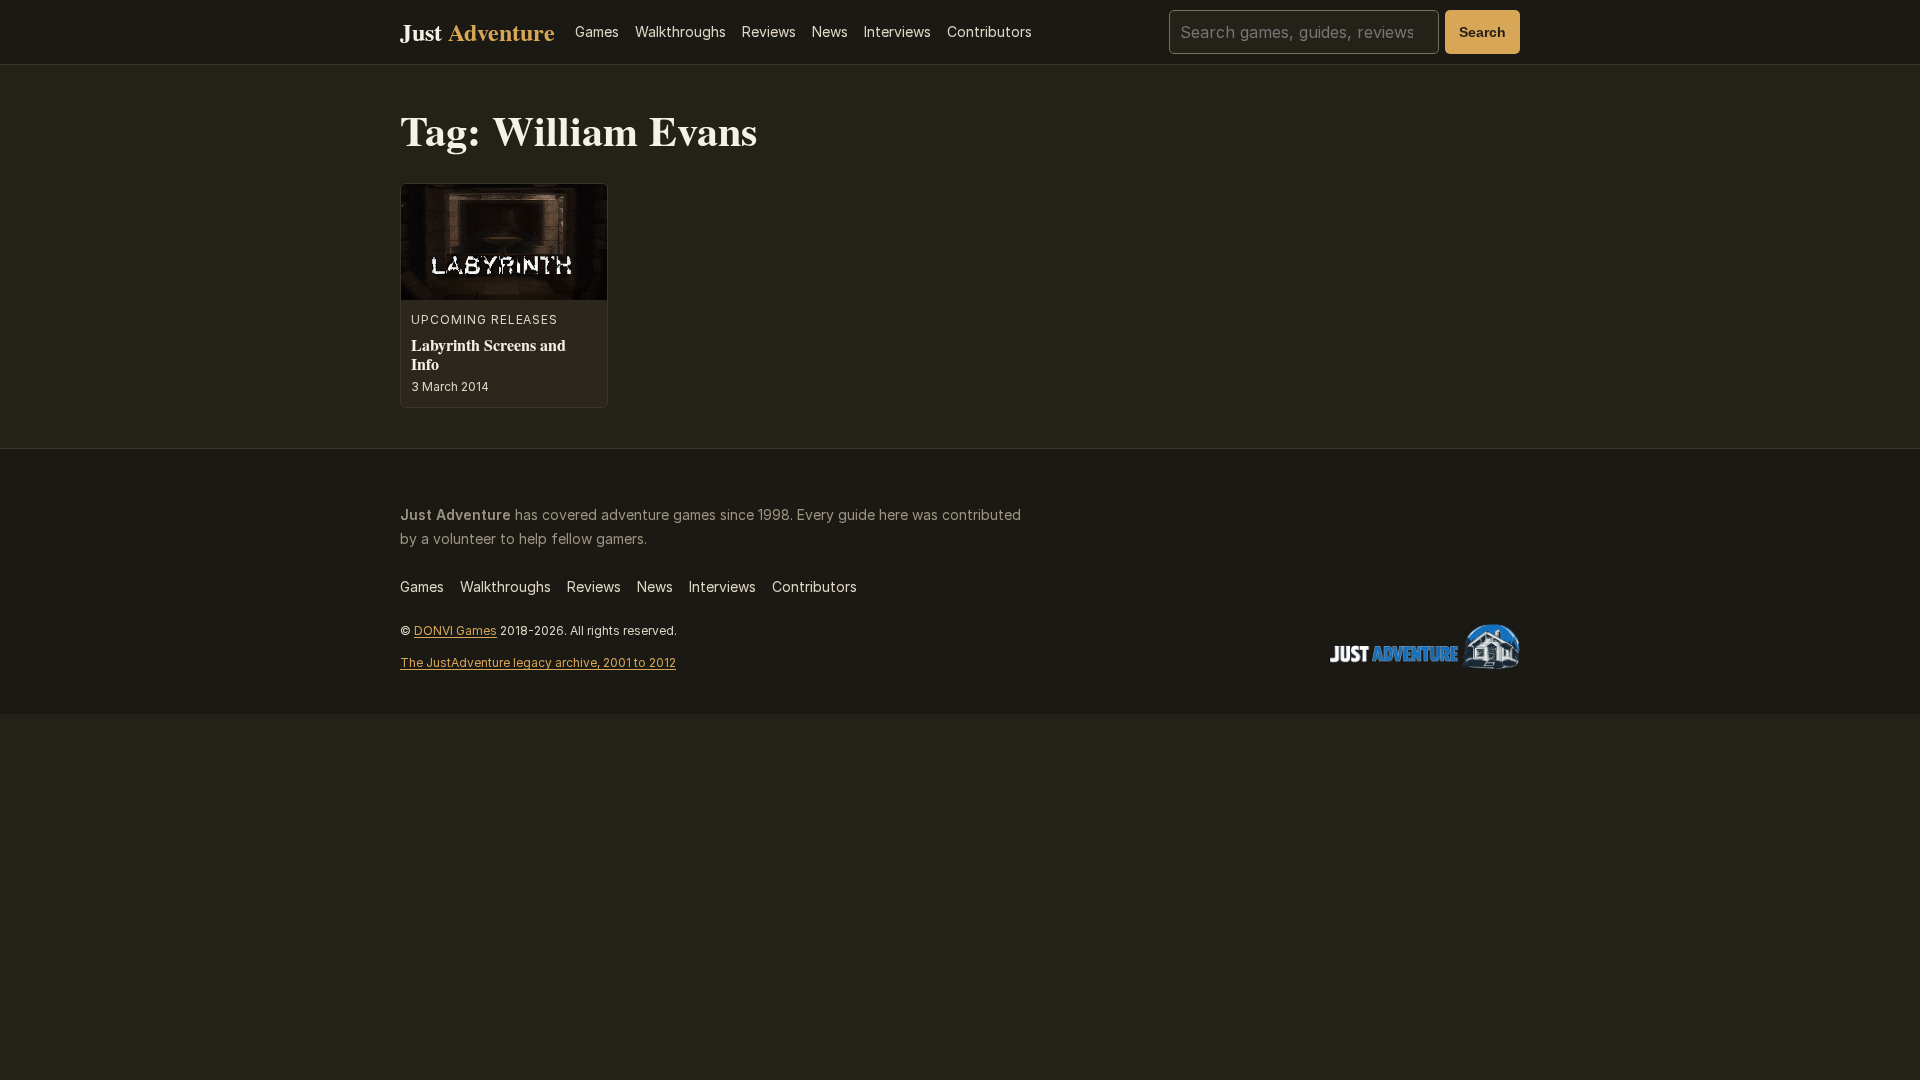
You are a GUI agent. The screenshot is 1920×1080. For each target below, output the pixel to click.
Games (597, 31)
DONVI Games (455, 630)
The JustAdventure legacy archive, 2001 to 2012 (538, 662)
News (830, 31)
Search (1482, 32)
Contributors (989, 31)
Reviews (769, 31)
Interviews (897, 31)
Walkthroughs (680, 31)
